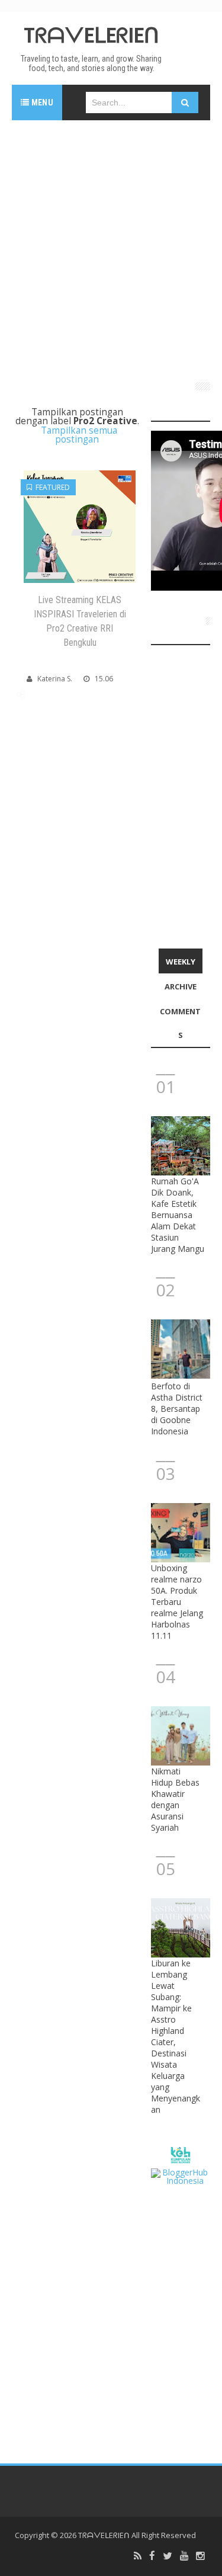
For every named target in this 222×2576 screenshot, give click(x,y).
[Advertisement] (111, 246)
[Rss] (138, 2556)
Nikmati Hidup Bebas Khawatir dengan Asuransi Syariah (175, 1799)
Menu (41, 102)
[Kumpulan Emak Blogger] (180, 2154)
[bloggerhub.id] (181, 2176)
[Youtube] (184, 2556)
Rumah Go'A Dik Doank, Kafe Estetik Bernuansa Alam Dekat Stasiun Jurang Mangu (178, 1215)
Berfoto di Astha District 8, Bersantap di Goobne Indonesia (177, 1409)
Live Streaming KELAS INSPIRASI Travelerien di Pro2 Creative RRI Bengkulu (80, 621)
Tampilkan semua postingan (79, 435)
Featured (51, 487)
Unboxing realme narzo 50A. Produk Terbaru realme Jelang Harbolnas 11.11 (177, 1602)
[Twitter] (168, 2556)
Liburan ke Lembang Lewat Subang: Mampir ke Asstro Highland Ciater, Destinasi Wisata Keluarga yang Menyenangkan (176, 2036)
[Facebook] (152, 2556)
